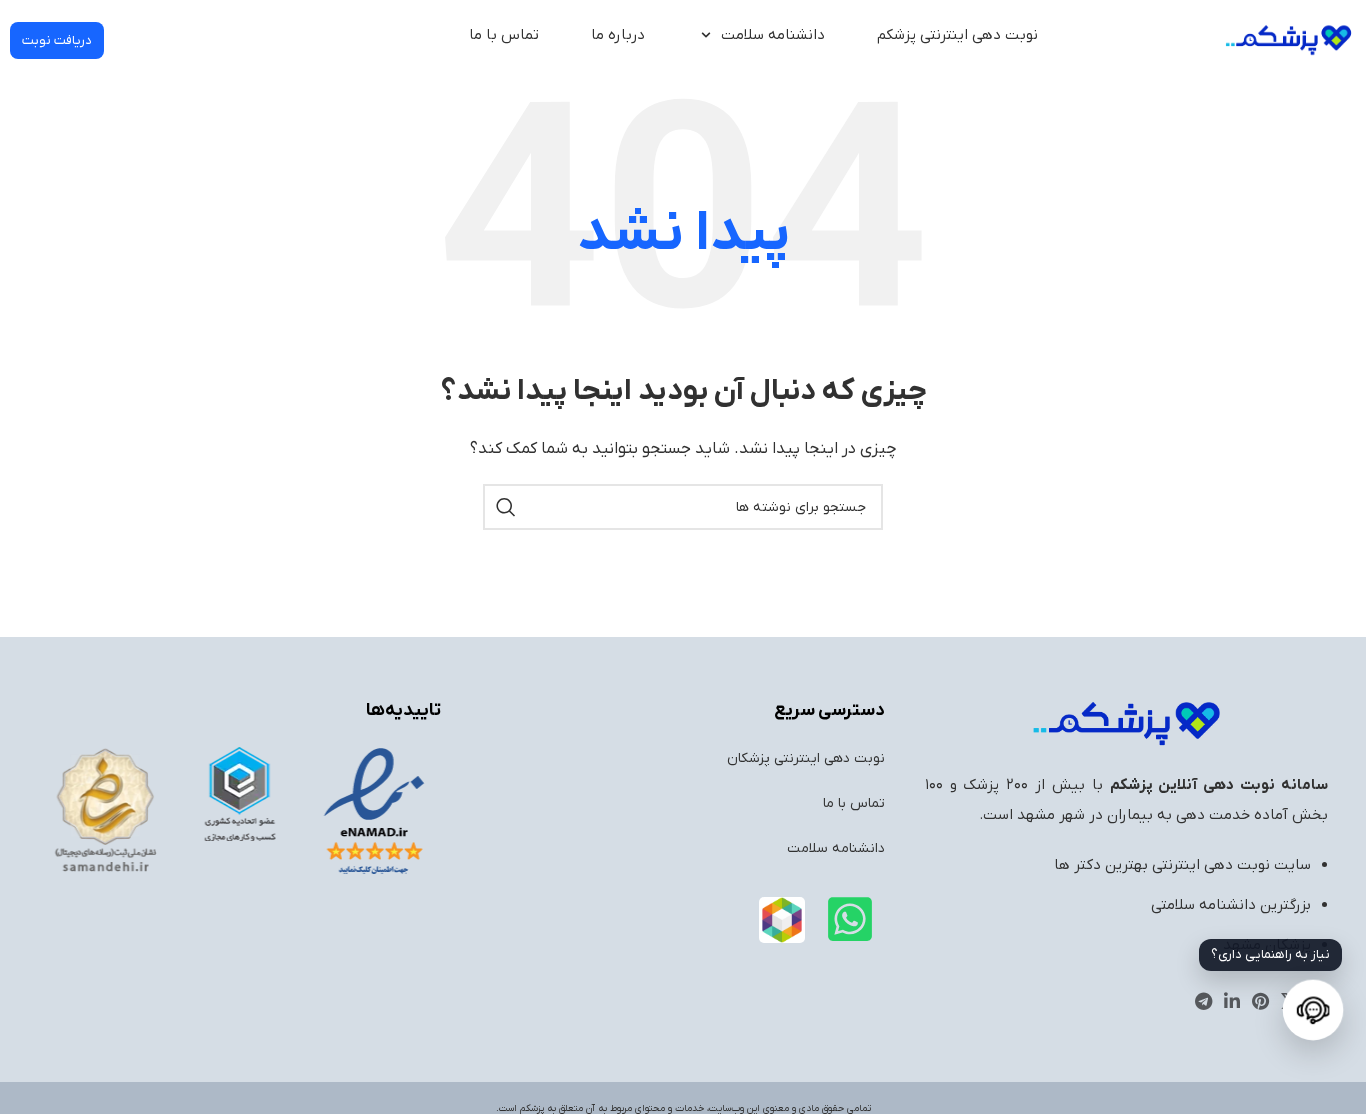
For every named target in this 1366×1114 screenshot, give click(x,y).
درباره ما (618, 35)
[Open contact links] (1312, 1009)
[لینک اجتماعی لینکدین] (1232, 1001)
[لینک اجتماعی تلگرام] (1203, 1001)
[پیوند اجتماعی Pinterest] (1260, 1001)
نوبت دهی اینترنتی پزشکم (957, 35)
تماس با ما (504, 35)
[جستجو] (506, 507)
